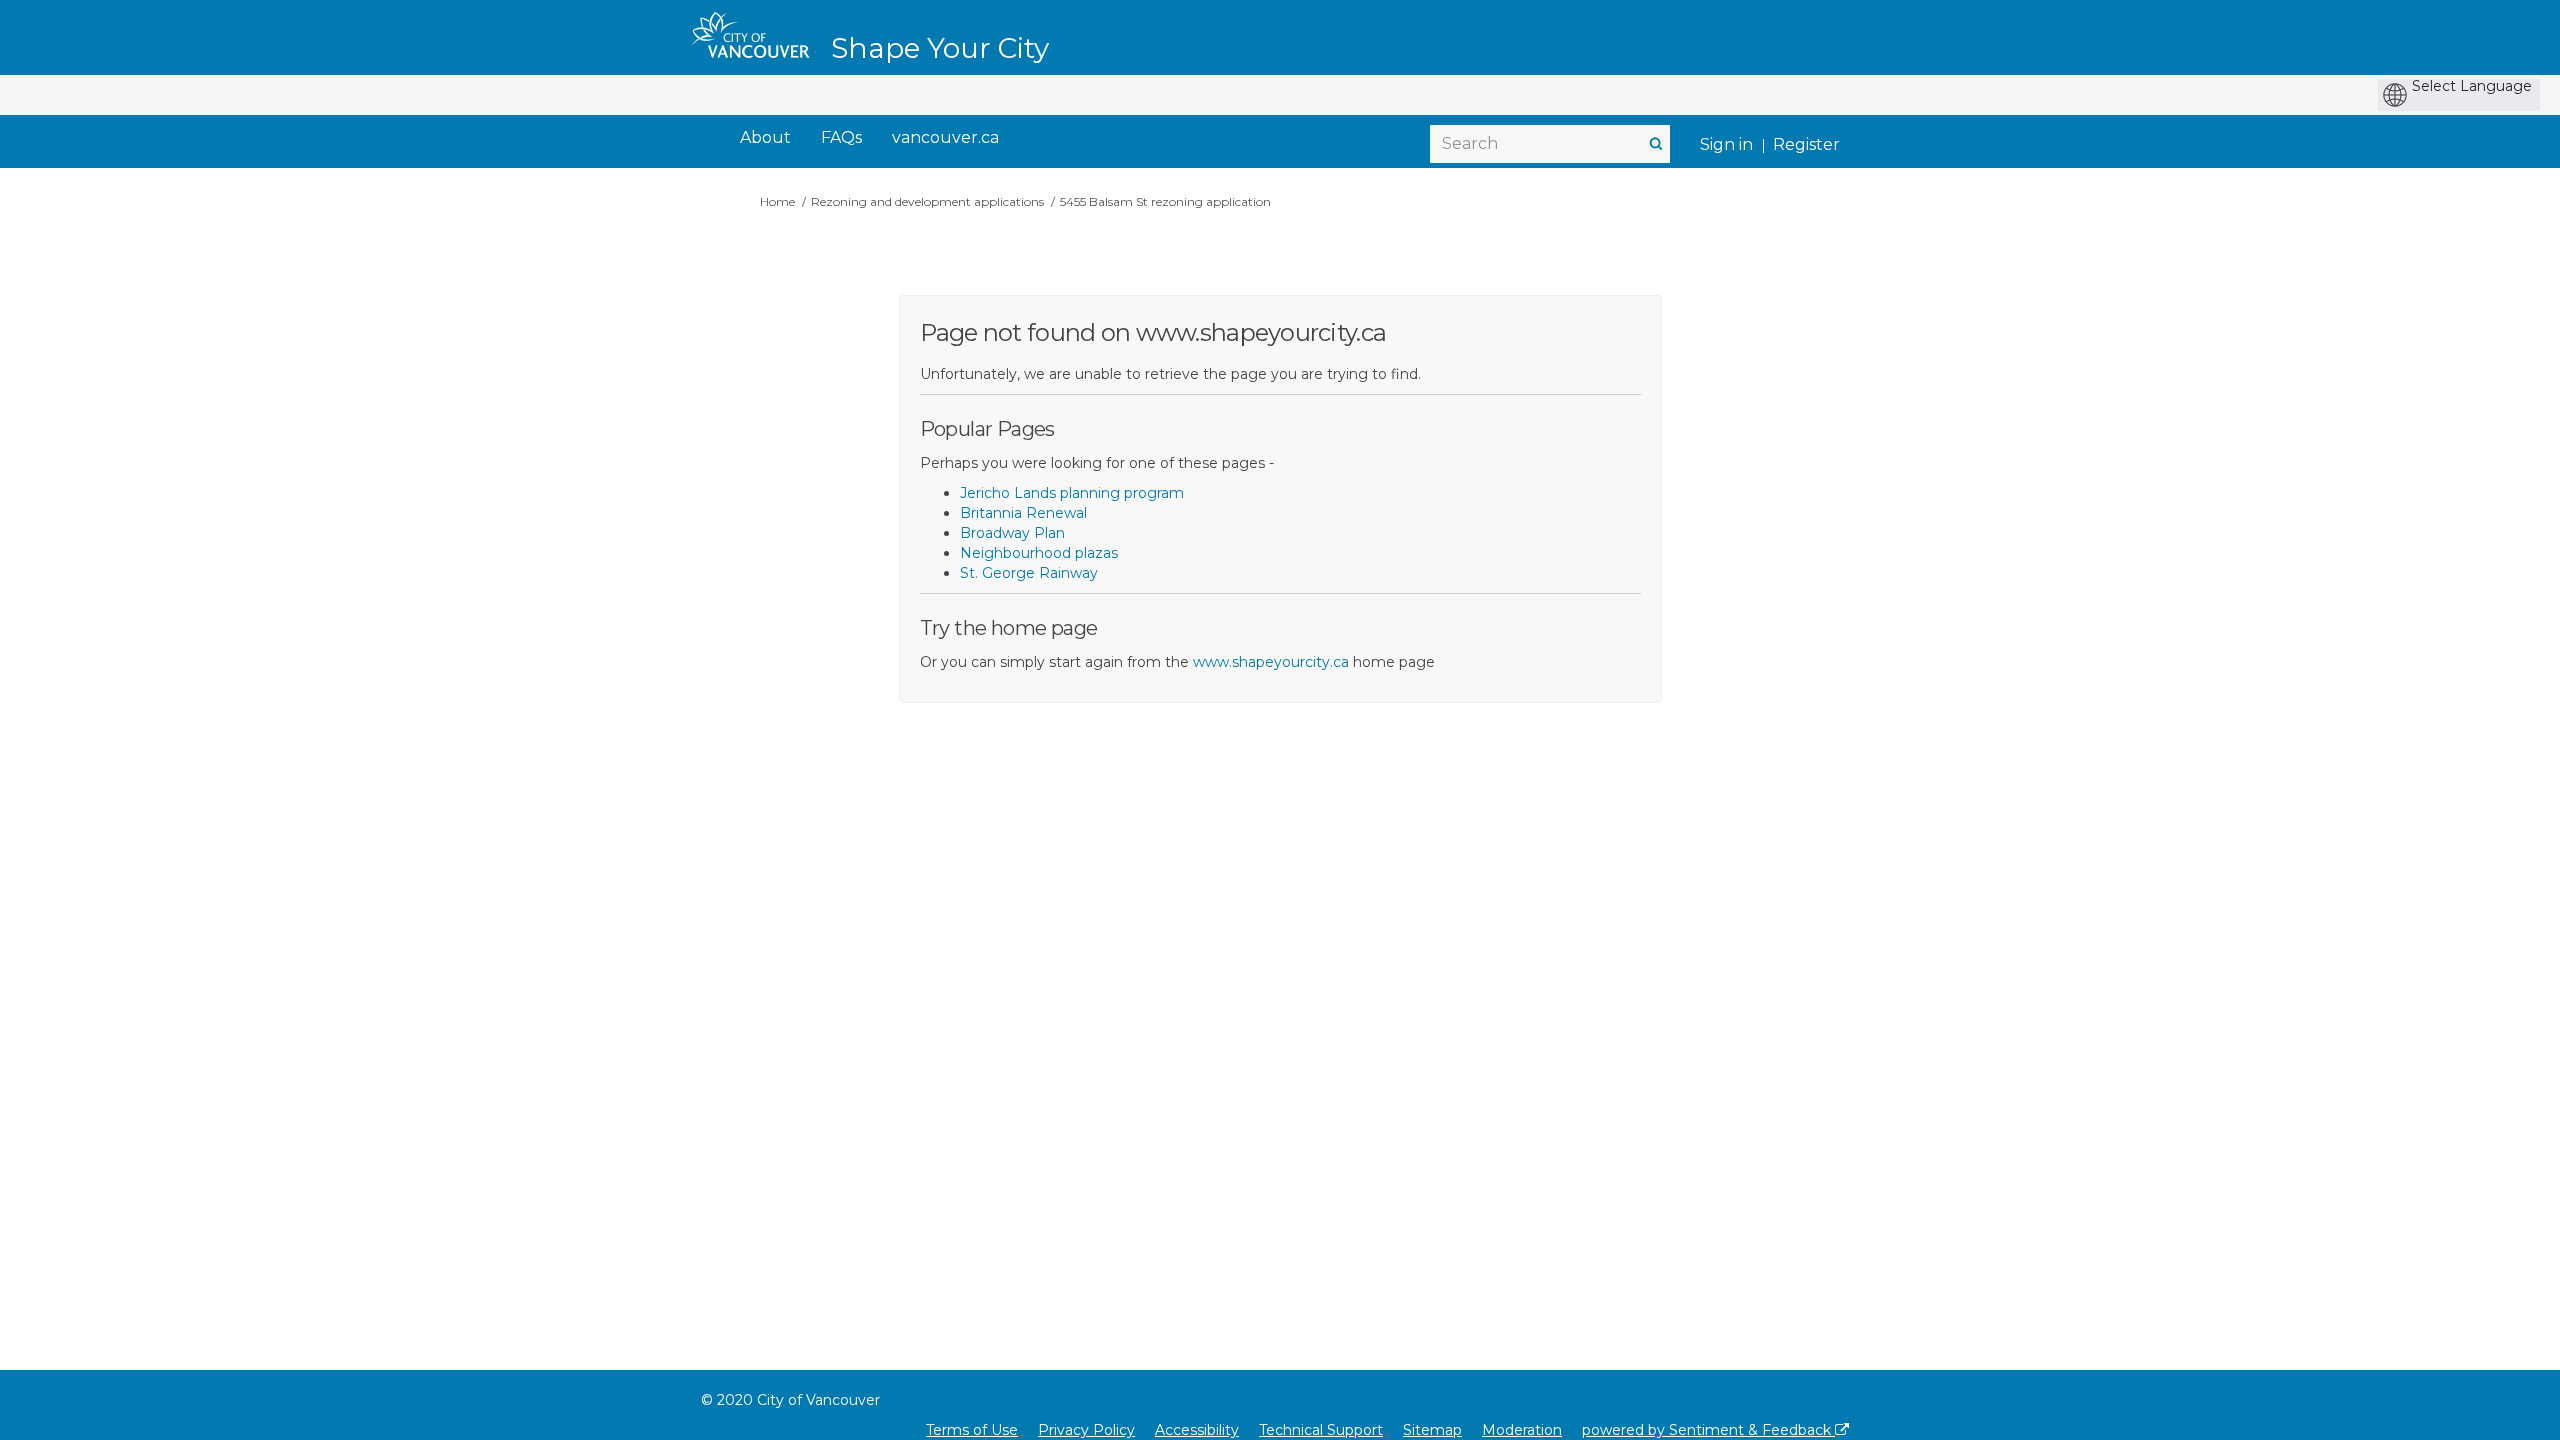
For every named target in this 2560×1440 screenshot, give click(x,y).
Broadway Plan (1012, 533)
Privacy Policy (1086, 1430)
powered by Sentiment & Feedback (1708, 1430)
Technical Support (1321, 1430)
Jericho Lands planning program (1072, 493)
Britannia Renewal (1023, 513)
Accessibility (1197, 1430)
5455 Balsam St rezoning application (1165, 201)
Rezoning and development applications (927, 201)
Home (777, 201)
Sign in (1726, 144)
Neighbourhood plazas (1039, 553)
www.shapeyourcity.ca (1271, 662)
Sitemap (1432, 1430)
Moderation (1522, 1430)
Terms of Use (972, 1430)
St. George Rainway (1029, 573)
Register (1806, 144)
